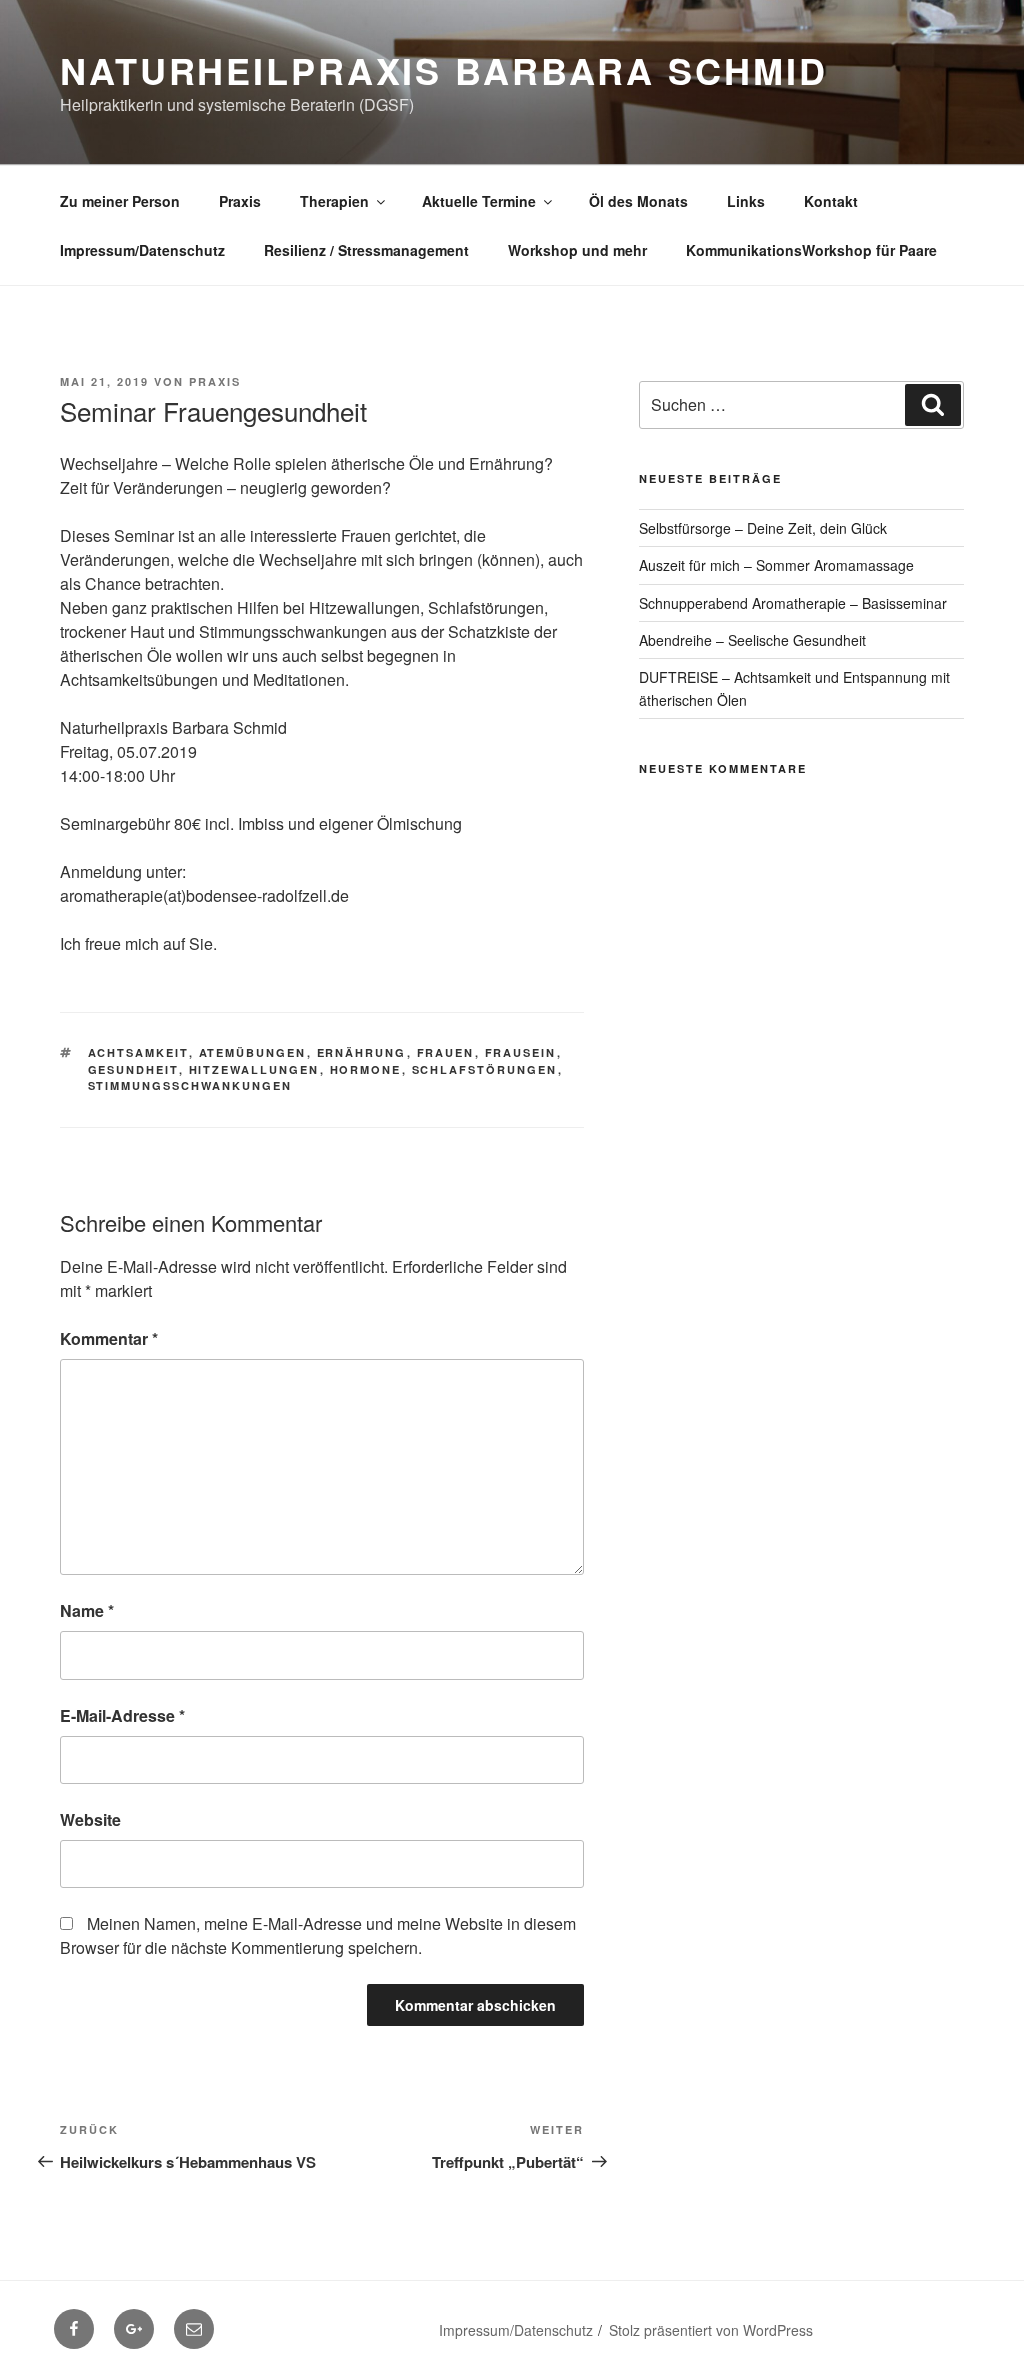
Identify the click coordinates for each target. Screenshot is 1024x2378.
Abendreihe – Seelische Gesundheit (752, 640)
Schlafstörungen (485, 1069)
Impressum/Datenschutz (142, 250)
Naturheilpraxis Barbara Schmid (443, 70)
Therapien (334, 201)
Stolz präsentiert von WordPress (711, 2330)
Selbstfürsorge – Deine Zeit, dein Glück (763, 528)
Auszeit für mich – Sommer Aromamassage (776, 565)
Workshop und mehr (577, 250)
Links (746, 201)
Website (90, 1819)
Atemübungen (253, 1052)
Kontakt (831, 201)
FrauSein (521, 1052)
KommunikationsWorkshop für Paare (811, 250)
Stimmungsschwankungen (190, 1085)
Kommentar (109, 1338)
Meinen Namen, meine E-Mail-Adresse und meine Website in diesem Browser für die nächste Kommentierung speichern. (318, 1935)
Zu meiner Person (120, 201)
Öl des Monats (638, 201)
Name (87, 1610)
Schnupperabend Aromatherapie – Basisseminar (793, 603)
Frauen (446, 1052)
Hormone (366, 1069)
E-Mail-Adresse (122, 1715)
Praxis (240, 201)
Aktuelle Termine (479, 201)
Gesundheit (133, 1069)
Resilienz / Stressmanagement (366, 250)
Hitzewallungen (254, 1069)
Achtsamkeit (138, 1052)
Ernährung (362, 1052)
